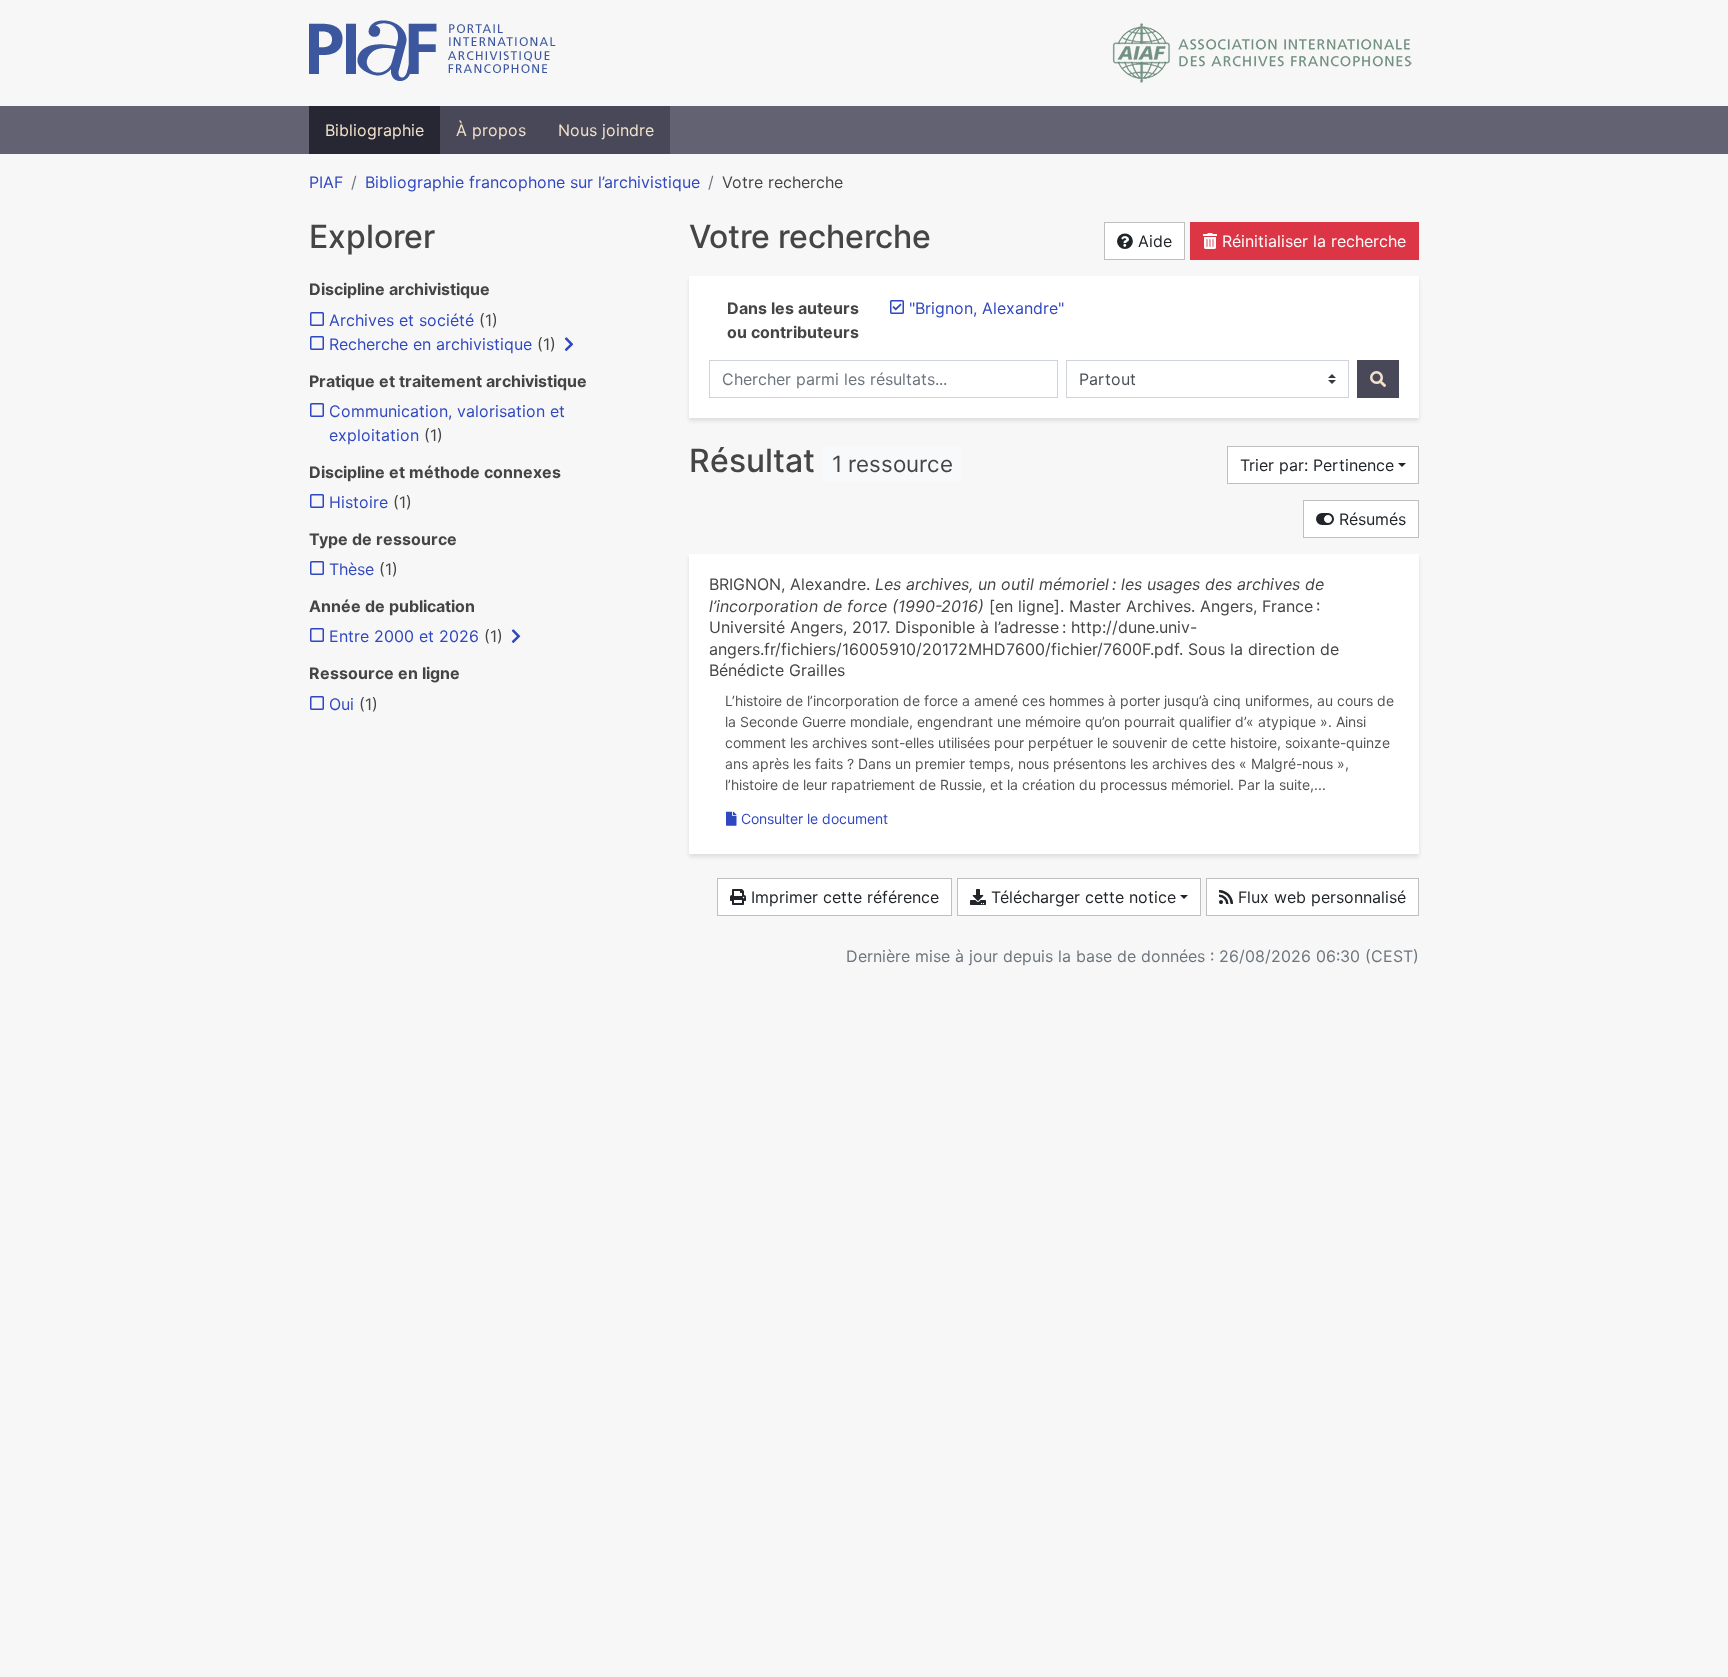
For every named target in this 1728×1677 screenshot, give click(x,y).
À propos (491, 130)
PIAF (326, 182)
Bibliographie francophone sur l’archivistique (532, 182)
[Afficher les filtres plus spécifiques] (569, 344)
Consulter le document (814, 818)
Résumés (1370, 519)
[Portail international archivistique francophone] (432, 53)
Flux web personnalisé (1319, 897)
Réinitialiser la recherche (1311, 241)
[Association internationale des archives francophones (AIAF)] (1262, 53)
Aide (1152, 241)
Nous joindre (606, 130)
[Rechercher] (1378, 379)
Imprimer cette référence (842, 897)
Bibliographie (374, 130)
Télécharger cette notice (1081, 897)
